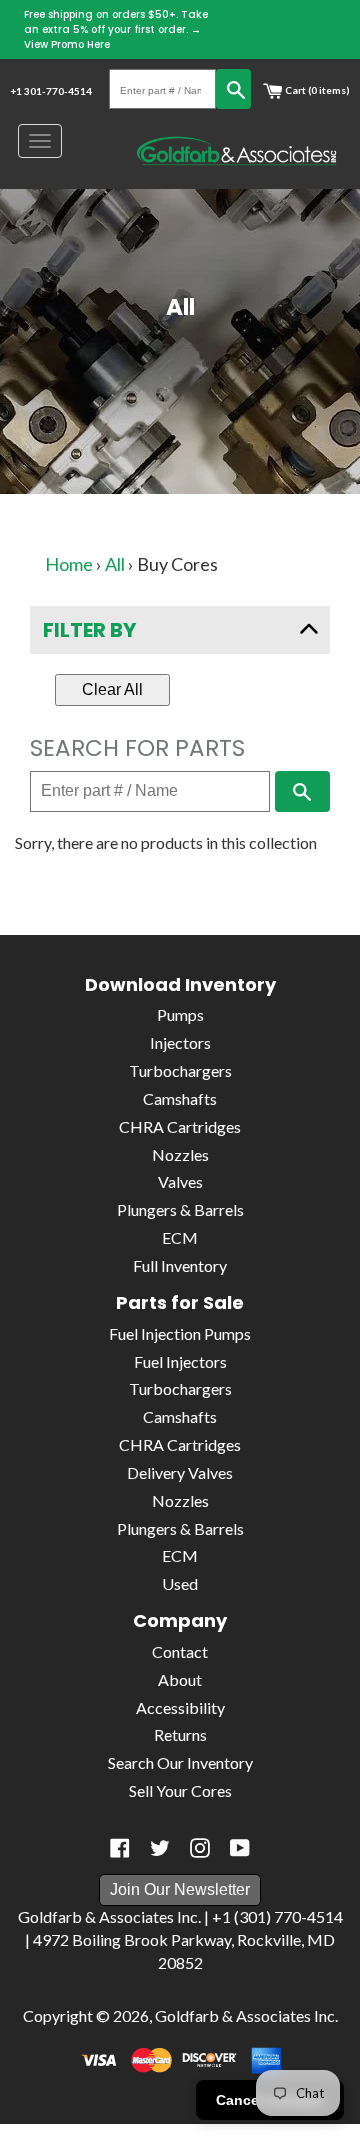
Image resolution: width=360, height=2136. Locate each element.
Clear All (112, 689)
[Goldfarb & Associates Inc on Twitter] (160, 1848)
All (115, 564)
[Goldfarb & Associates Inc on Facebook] (120, 1848)
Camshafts (180, 1098)
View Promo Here (67, 44)
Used (180, 1583)
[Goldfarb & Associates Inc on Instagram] (200, 1848)
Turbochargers (180, 1070)
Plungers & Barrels (180, 1209)
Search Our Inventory (180, 1762)
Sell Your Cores (180, 1790)
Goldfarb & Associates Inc (245, 2015)
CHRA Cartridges (180, 1126)
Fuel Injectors (180, 1361)
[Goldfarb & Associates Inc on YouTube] (240, 1848)
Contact (180, 1651)
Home (69, 564)
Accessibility (180, 1707)
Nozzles (180, 1154)
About (180, 1679)
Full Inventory (180, 1265)
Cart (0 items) (316, 90)
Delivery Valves (180, 1472)
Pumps (180, 1014)
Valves (180, 1181)
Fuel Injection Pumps (180, 1333)
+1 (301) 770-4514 (277, 1916)
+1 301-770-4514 (51, 91)
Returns (180, 1734)
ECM (180, 1237)
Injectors (180, 1042)
